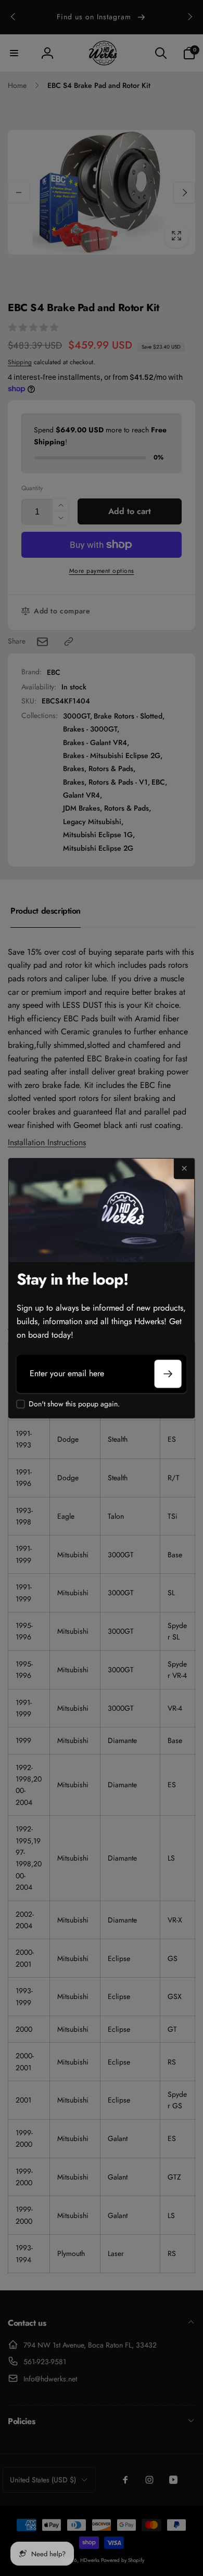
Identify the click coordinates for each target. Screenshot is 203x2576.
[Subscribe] (168, 1374)
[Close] (184, 1169)
